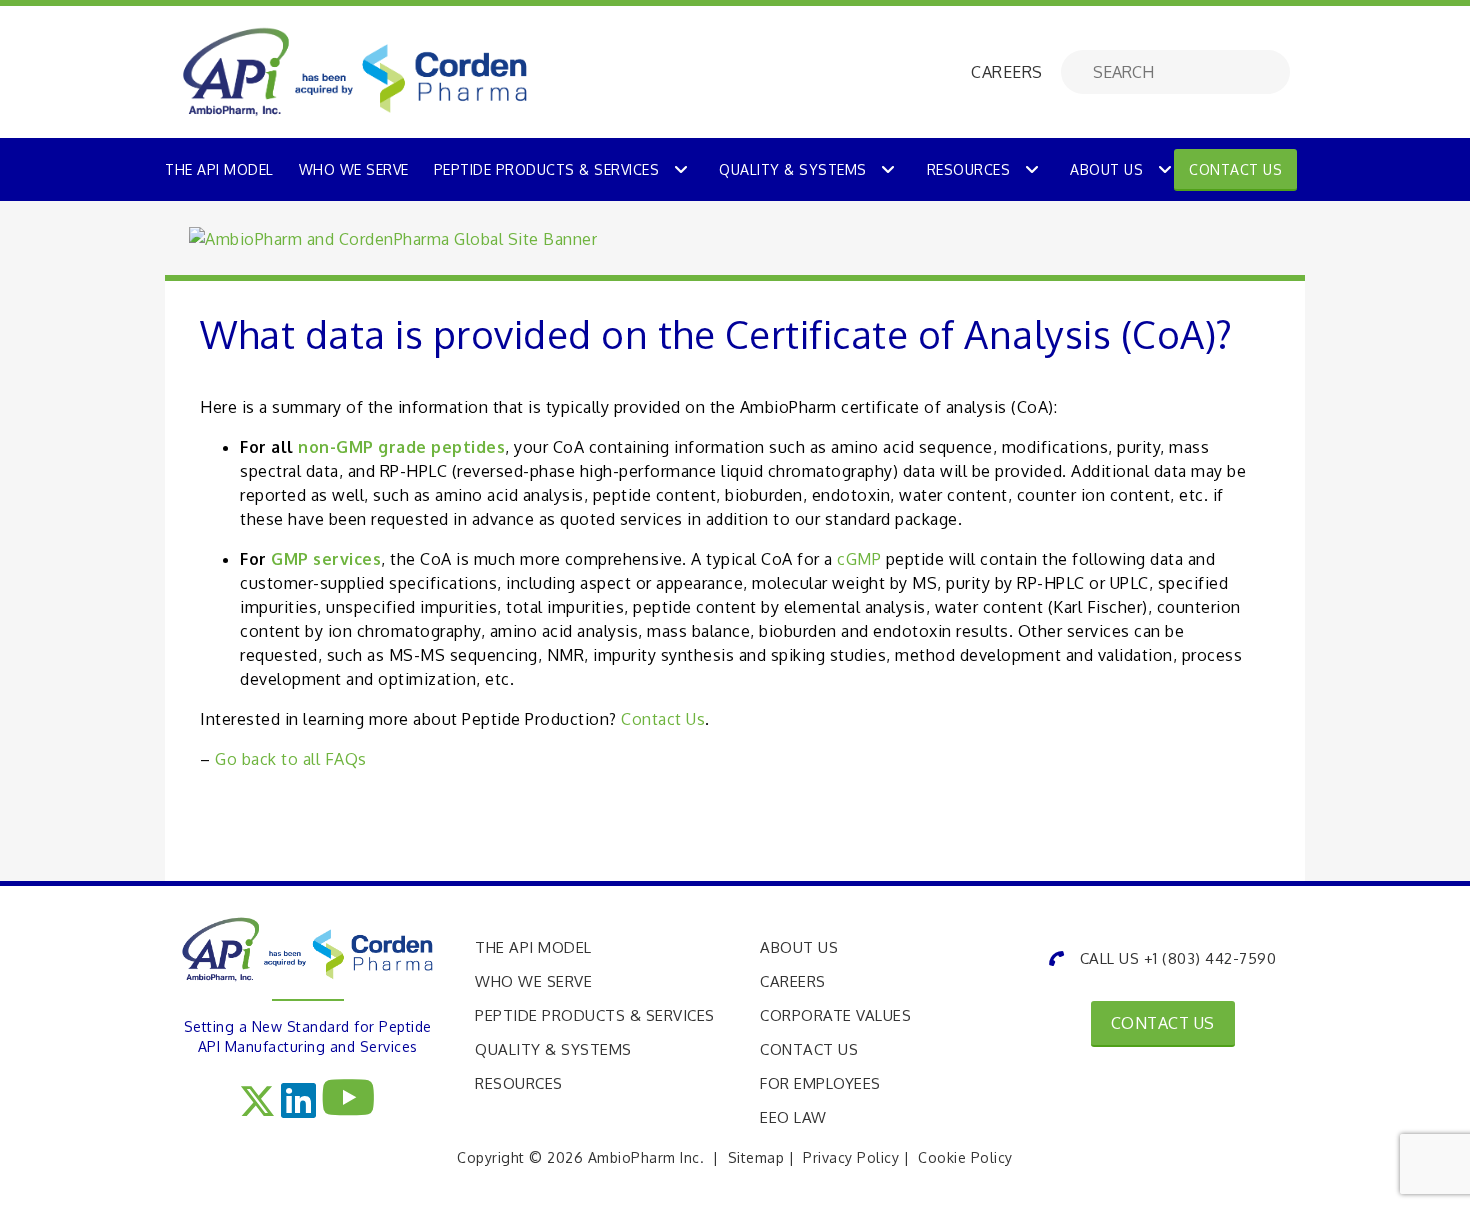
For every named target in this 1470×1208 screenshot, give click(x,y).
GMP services (326, 559)
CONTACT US (1163, 1023)
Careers (793, 981)
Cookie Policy (965, 1157)
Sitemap (756, 1157)
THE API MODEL (219, 169)
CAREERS (1007, 72)
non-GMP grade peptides (401, 447)
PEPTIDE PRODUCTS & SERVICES (547, 169)
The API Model (533, 947)
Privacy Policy (851, 1157)
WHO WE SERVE (354, 169)
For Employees (820, 1083)
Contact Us (1235, 169)
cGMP (859, 559)
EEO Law (793, 1117)
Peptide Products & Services (595, 1015)
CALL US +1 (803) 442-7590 (1178, 958)
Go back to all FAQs (291, 759)
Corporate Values (835, 1015)
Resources (969, 169)
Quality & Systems (793, 169)
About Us (1106, 169)
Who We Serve (533, 981)
